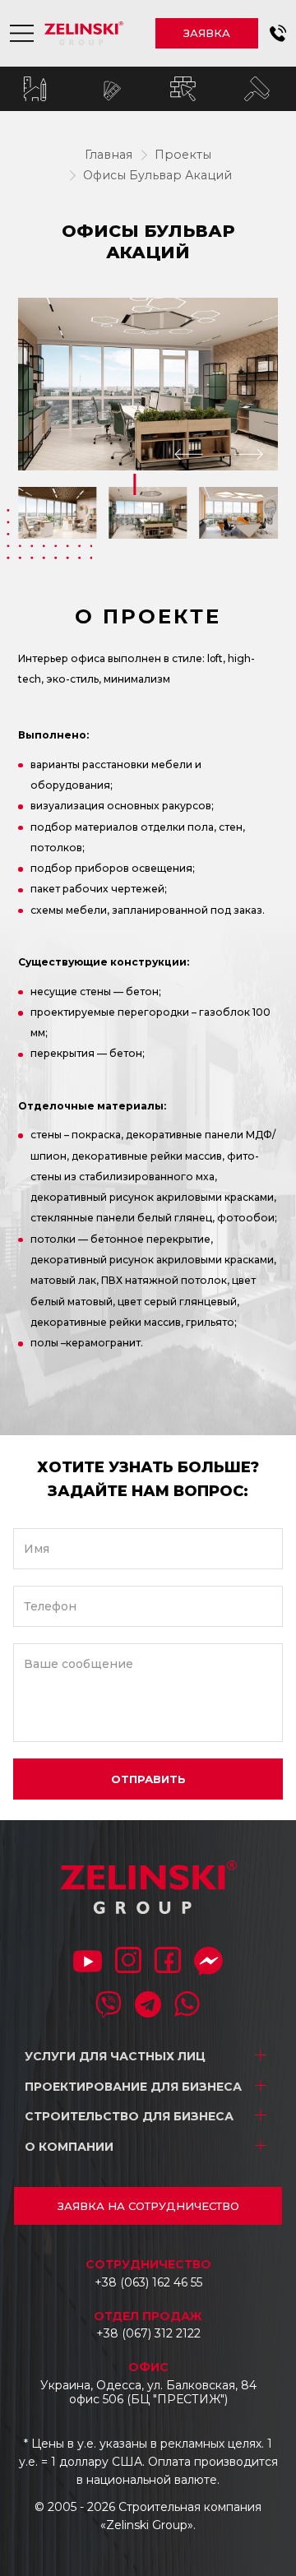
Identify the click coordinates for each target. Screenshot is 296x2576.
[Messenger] (208, 1963)
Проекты (183, 155)
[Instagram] (128, 1962)
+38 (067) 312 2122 (148, 2333)
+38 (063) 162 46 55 (148, 2282)
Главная (109, 155)
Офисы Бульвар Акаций (157, 175)
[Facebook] (168, 1962)
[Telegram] (148, 2006)
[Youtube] (88, 1963)
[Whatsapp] (187, 2006)
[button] (278, 33)
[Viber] (109, 2006)
